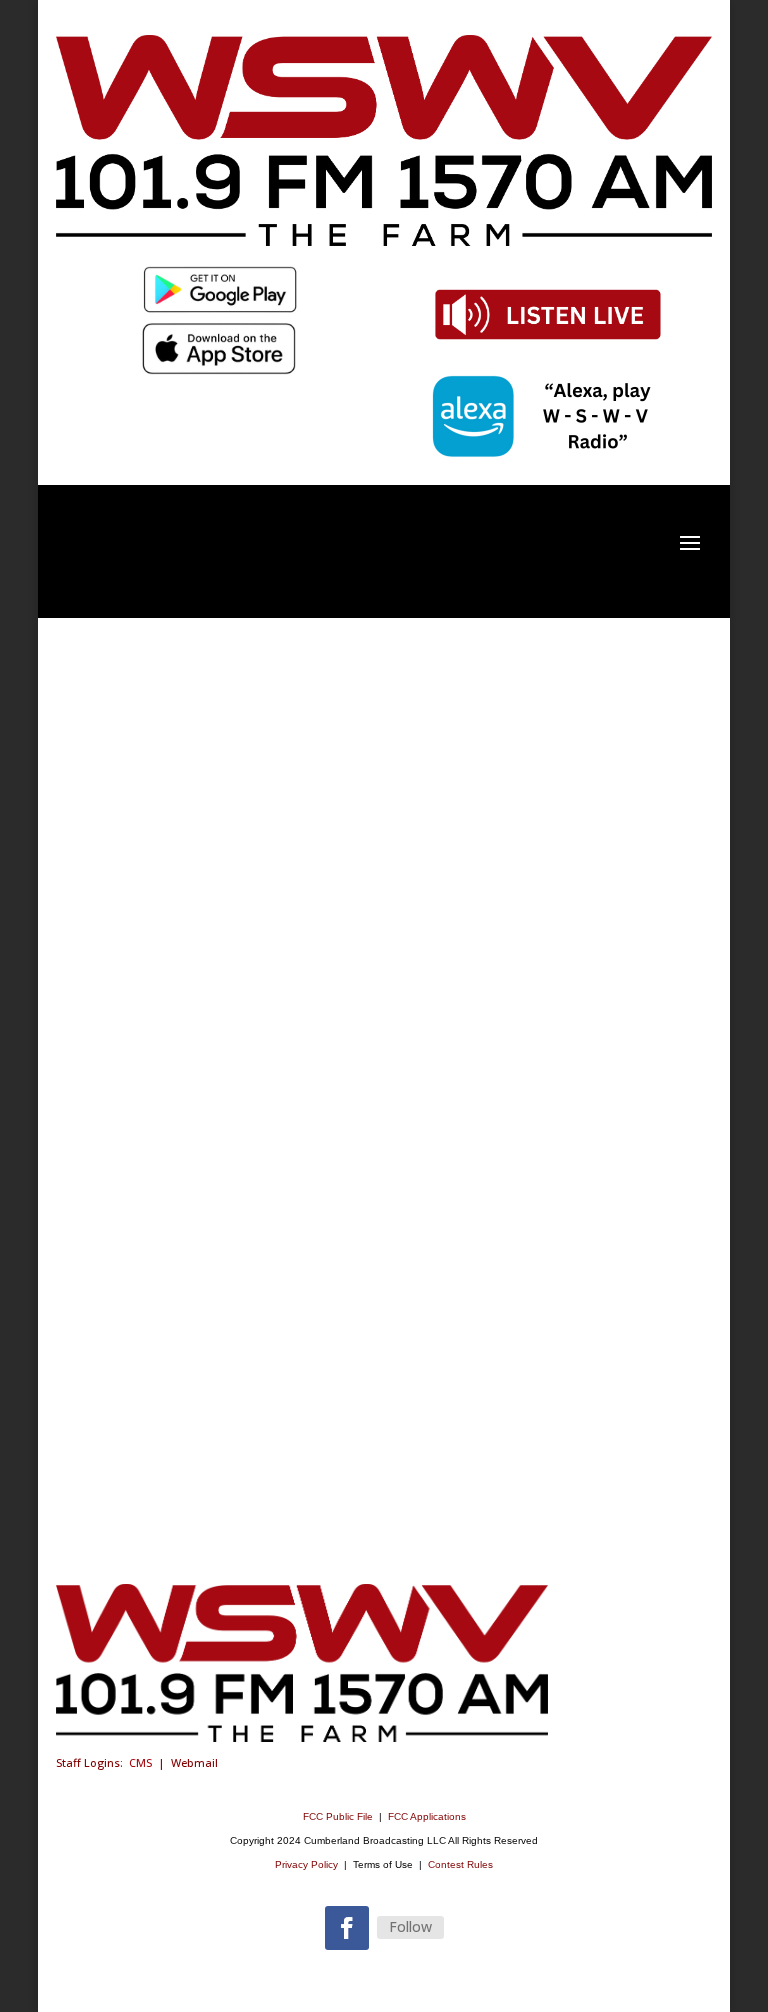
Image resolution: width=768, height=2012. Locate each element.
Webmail (194, 1762)
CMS (140, 1762)
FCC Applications (427, 1816)
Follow (410, 1926)
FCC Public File (339, 1816)
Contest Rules (460, 1864)
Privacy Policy (306, 1864)
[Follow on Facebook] (347, 1928)
